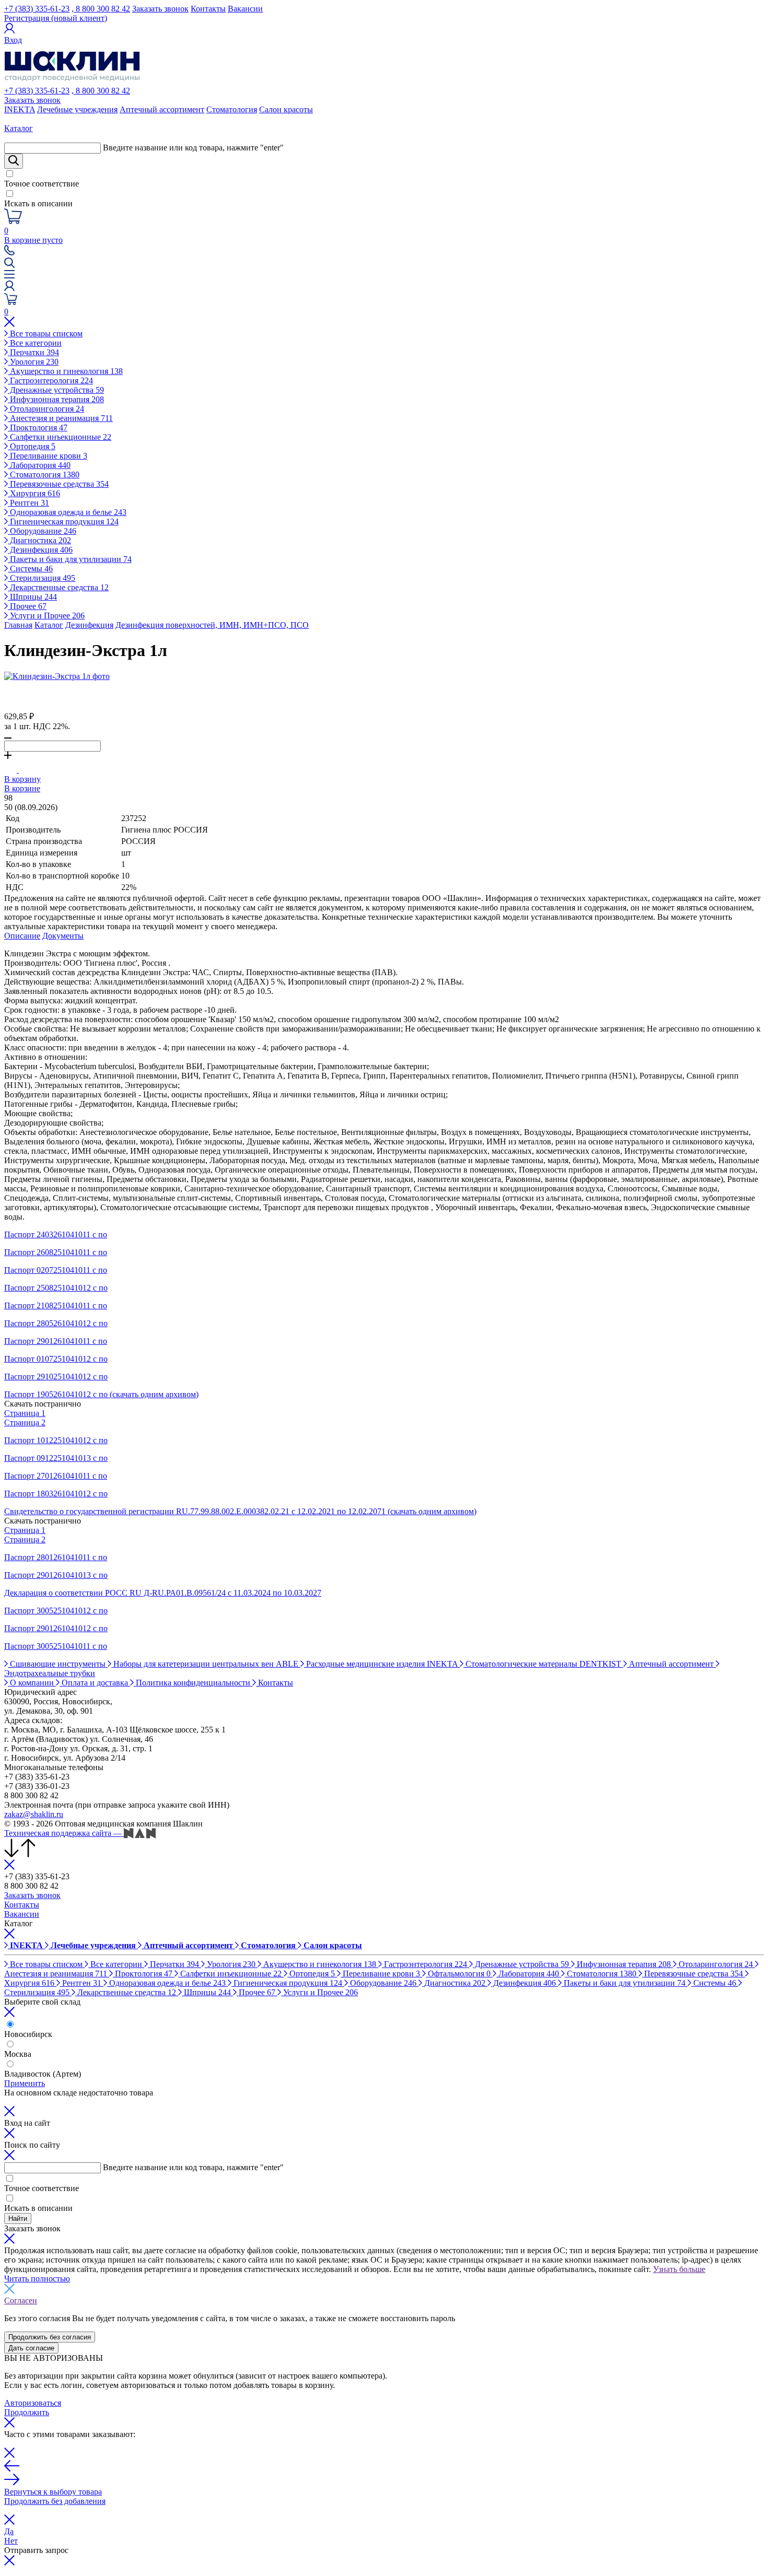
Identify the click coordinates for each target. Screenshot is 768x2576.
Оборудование (42, 531)
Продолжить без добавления (55, 2501)
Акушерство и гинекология (65, 371)
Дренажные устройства (56, 390)
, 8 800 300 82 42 (101, 9)
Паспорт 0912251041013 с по (56, 1458)
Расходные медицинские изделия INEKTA (382, 1664)
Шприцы (32, 597)
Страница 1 (25, 1413)
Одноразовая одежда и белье (67, 512)
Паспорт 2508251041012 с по (56, 1288)
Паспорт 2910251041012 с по (56, 1377)
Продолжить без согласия (50, 2337)
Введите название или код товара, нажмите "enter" (193, 148)
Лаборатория (39, 465)
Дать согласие (31, 2348)
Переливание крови (48, 456)
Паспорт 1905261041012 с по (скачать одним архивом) (101, 1394)
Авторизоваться (33, 2403)
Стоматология (232, 109)
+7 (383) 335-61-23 (37, 9)
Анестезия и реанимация (60, 418)
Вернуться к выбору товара (53, 2492)
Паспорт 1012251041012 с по (56, 1440)
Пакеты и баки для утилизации (70, 559)
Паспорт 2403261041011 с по (56, 1234)
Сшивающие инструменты (58, 1664)
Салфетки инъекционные (60, 437)
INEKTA (20, 109)
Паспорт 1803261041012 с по (56, 1494)
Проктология (38, 428)
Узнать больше (679, 2269)
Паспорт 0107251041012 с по (56, 1359)
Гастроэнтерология (50, 380)
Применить (25, 2083)
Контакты (208, 9)
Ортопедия (32, 446)
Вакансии (245, 9)
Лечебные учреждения (77, 109)
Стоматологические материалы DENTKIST (543, 1664)
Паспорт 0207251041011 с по (56, 1270)
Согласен (21, 2300)
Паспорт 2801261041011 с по (56, 1557)
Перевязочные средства (58, 484)
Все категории (35, 343)
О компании (32, 1683)
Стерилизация (42, 578)
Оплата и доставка (95, 1683)
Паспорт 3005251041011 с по (56, 1646)
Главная (18, 625)
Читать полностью (37, 2279)
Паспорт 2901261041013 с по (56, 1575)
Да (9, 2531)
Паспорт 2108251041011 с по (56, 1305)
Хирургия (34, 493)
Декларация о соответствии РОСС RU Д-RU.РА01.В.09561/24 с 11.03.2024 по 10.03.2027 (163, 1593)
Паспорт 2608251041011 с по (56, 1252)
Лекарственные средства (58, 587)
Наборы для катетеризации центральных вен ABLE (206, 1664)
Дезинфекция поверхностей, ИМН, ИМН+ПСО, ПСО (212, 625)
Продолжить (27, 2412)
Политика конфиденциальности (193, 1683)
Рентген (28, 503)
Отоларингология (46, 409)
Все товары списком (45, 333)
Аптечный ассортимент (162, 109)
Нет (11, 2541)
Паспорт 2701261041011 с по (56, 1476)
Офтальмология (458, 1974)
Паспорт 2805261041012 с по (56, 1323)
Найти (18, 2218)
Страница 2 (25, 1422)
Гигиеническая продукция (63, 522)
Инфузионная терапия (56, 399)
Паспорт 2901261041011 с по (56, 1341)
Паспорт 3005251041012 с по (56, 1611)
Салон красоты (286, 109)
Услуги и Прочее (46, 616)
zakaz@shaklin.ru (34, 1814)
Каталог (49, 625)
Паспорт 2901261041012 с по (56, 1628)
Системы (30, 569)
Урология (33, 362)
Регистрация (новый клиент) (56, 18)
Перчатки (33, 352)
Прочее (27, 606)
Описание (22, 936)
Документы (63, 936)
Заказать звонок (160, 9)
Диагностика (39, 540)
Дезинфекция (40, 550)
